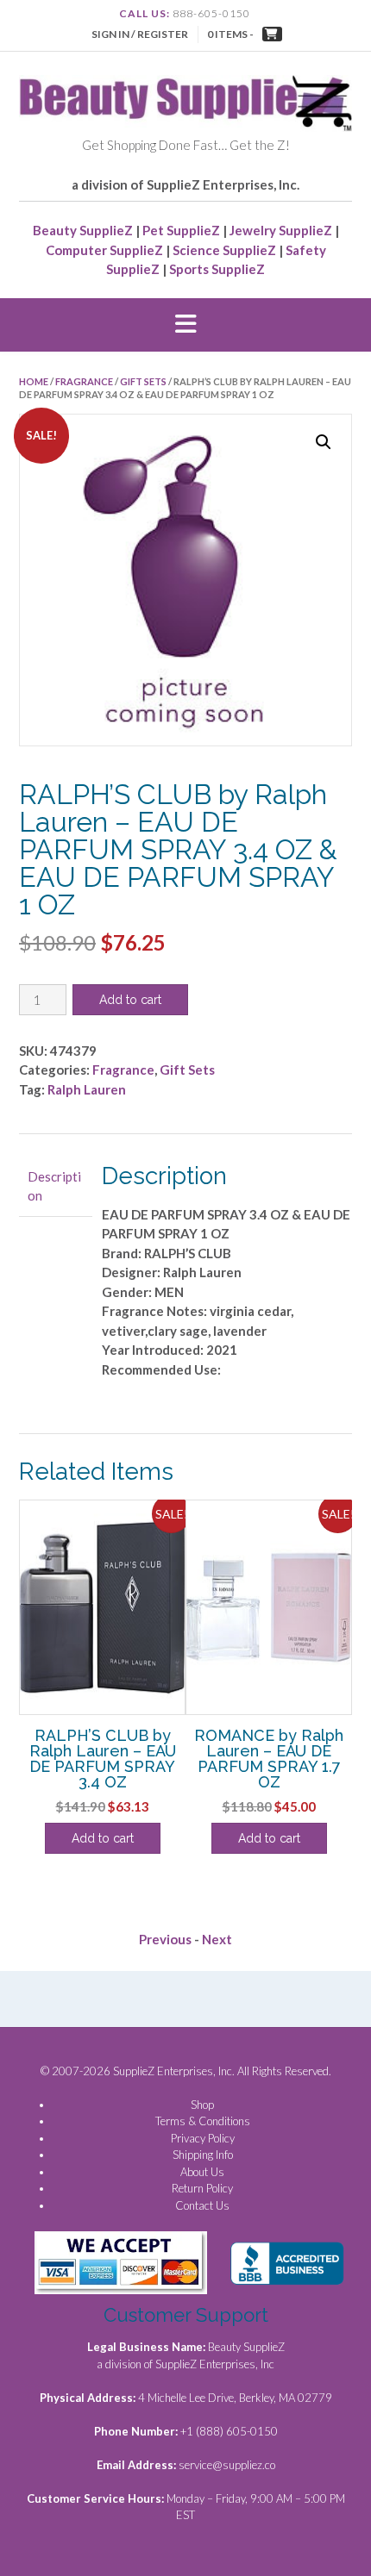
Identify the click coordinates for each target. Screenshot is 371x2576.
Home (34, 381)
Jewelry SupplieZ (281, 230)
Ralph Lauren (87, 1089)
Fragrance (84, 381)
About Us (202, 2172)
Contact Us (202, 2205)
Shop (202, 2105)
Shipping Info (203, 2155)
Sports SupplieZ (217, 269)
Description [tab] (54, 1186)
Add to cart (130, 1000)
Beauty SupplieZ (83, 230)
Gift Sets (143, 381)
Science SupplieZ (224, 250)
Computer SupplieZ (104, 250)
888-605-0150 (211, 13)
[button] (185, 325)
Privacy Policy (203, 2138)
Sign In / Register (140, 34)
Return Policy (202, 2188)
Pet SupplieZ (181, 230)
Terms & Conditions (203, 2121)
